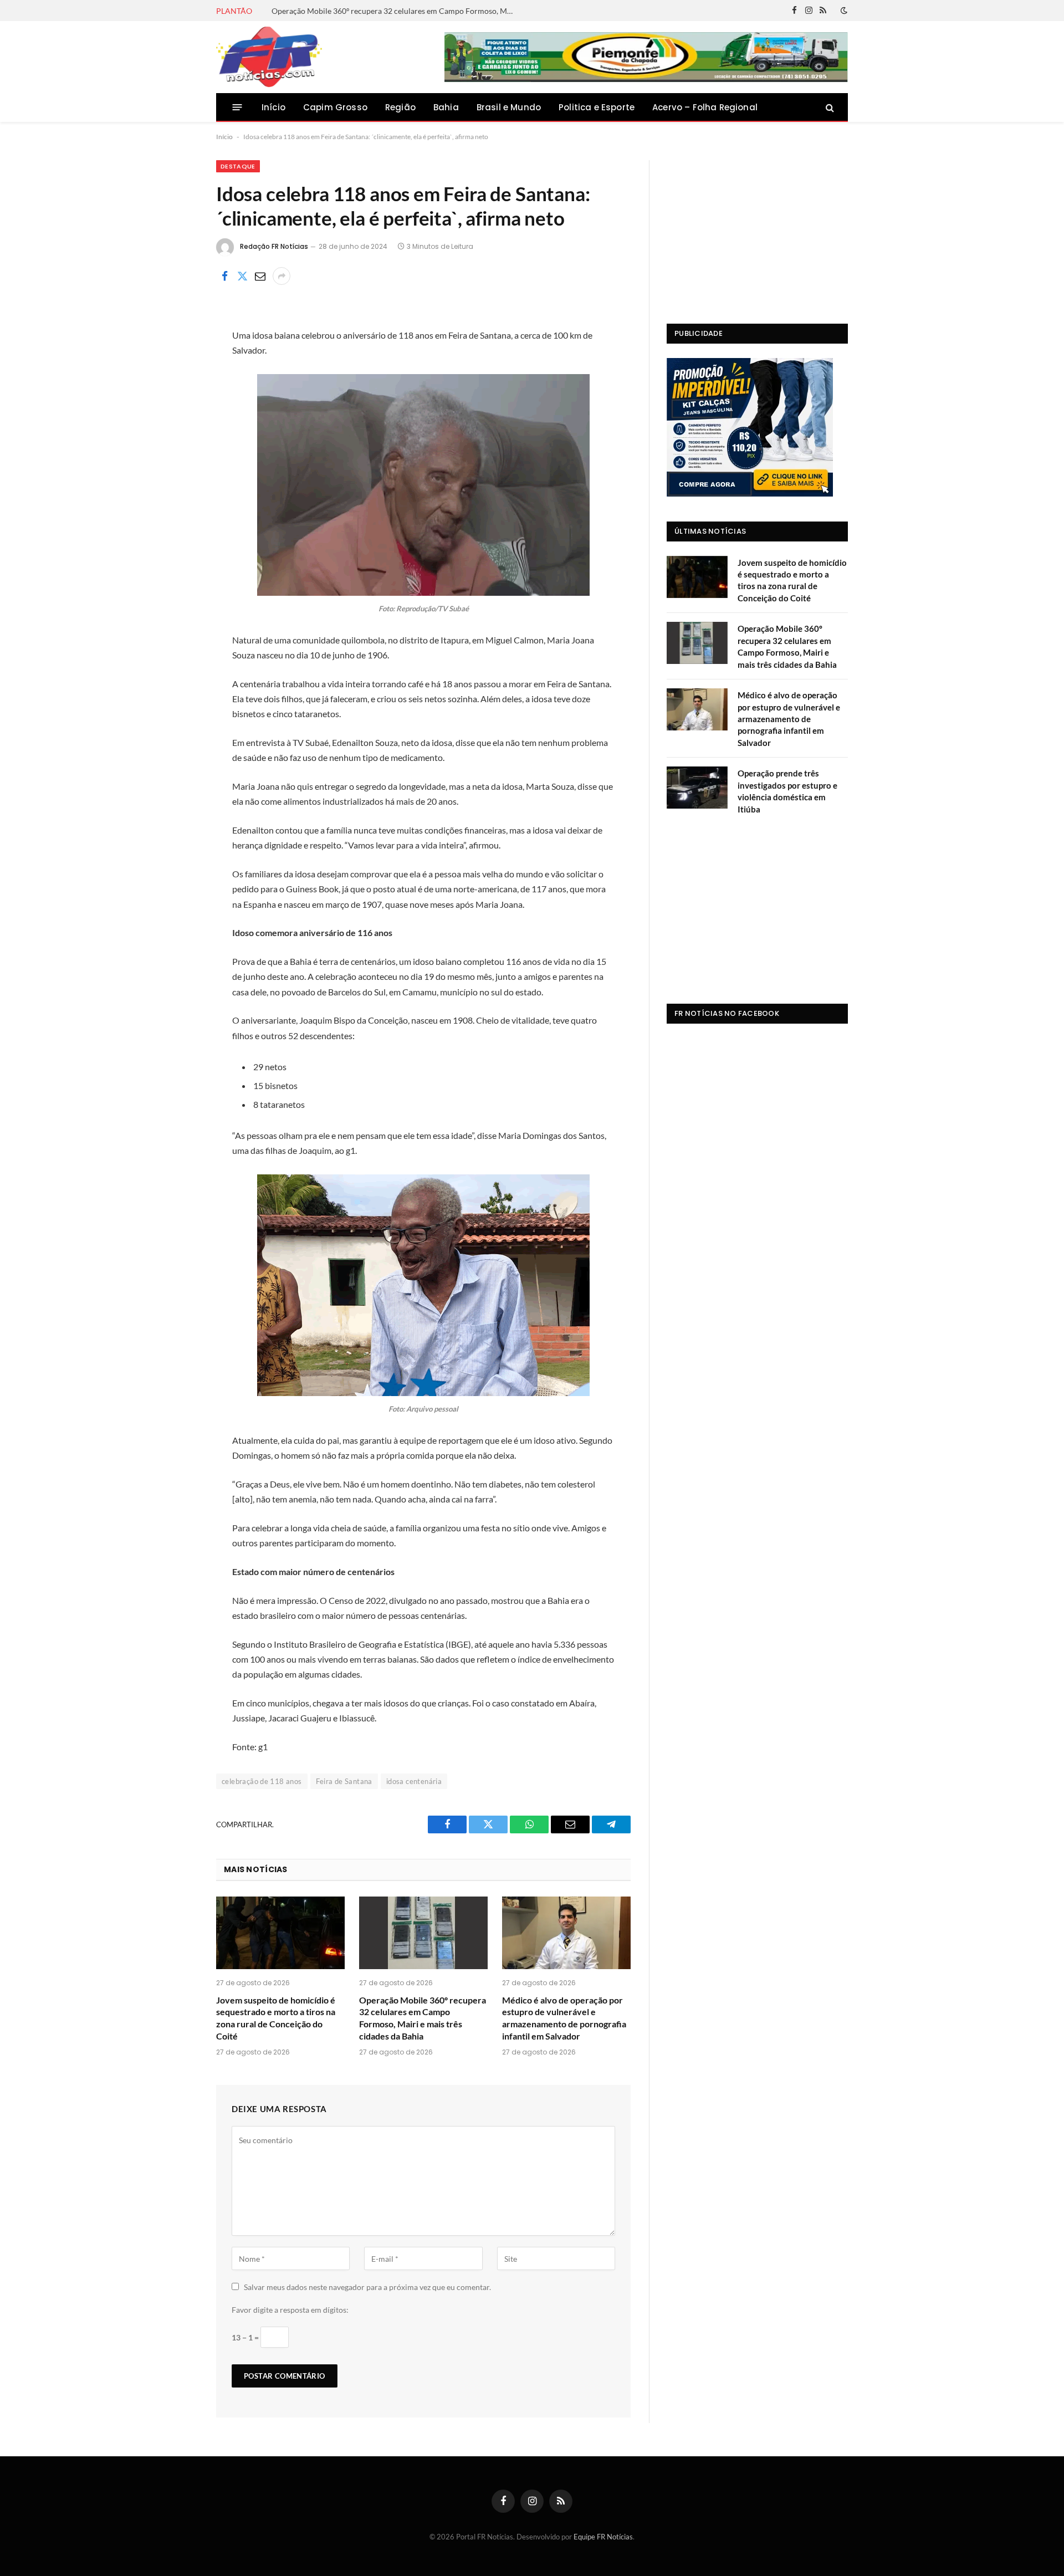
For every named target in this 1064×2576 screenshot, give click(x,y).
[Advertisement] (757, 229)
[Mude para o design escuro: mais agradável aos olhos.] (843, 11)
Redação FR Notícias (274, 246)
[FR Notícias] (269, 57)
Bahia (446, 107)
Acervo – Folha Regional (705, 107)
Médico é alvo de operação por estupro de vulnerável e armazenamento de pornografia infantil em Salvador (564, 2018)
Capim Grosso (335, 107)
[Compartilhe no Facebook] (224, 276)
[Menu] (237, 107)
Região (400, 107)
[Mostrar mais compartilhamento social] (282, 276)
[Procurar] (829, 107)
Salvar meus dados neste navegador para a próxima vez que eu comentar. (367, 2287)
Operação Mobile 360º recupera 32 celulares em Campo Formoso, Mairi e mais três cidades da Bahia (396, 11)
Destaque (238, 166)
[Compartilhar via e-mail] (260, 276)
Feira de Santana (344, 1781)
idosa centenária (414, 1781)
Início (273, 107)
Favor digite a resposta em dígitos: (290, 2310)
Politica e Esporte (597, 107)
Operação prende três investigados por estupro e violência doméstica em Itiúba (787, 791)
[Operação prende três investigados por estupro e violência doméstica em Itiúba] (697, 788)
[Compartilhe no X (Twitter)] (242, 276)
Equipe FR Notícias (603, 2537)
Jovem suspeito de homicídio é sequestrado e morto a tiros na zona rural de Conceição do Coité (276, 2018)
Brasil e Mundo (509, 107)
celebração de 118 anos (262, 1781)
